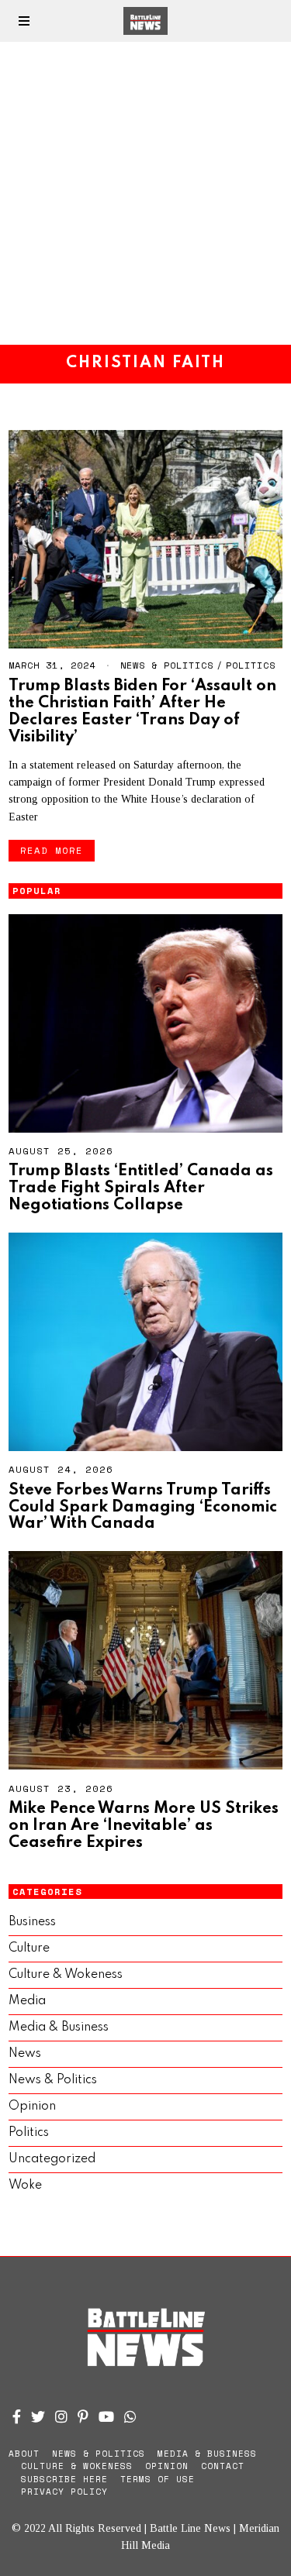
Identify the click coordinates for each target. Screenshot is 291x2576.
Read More (52, 850)
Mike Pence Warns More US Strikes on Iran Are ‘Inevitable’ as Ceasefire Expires (144, 1826)
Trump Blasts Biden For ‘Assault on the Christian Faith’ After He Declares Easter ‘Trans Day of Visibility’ (142, 712)
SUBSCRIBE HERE (64, 2479)
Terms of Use (158, 2479)
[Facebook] (17, 2416)
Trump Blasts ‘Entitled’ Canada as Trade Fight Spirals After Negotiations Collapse (141, 1188)
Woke (25, 2186)
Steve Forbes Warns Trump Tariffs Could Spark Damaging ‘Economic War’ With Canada (143, 1507)
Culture (29, 1948)
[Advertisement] (145, 193)
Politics (251, 665)
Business (32, 1922)
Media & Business (59, 2027)
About (24, 2454)
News (25, 2054)
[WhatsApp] (130, 2416)
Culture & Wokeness (66, 1975)
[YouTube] (106, 2416)
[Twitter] (38, 2416)
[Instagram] (61, 2416)
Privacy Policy (64, 2492)
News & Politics (167, 665)
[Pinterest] (83, 2416)
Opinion (32, 2107)
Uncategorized (52, 2159)
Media (27, 2001)
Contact (223, 2466)
